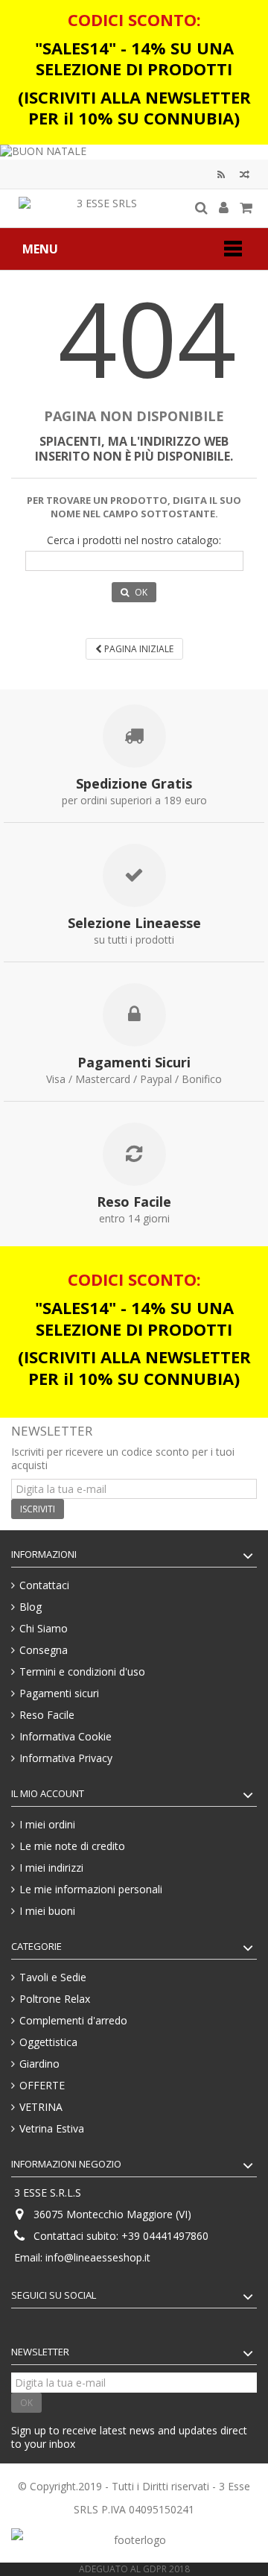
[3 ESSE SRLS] (100, 208)
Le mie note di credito (72, 1846)
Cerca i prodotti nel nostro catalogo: (134, 540)
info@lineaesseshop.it (98, 2257)
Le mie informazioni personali (91, 1890)
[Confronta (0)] (245, 176)
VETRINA (41, 2107)
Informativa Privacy (66, 1758)
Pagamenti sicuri (59, 1693)
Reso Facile (47, 1715)
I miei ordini (47, 1825)
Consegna (44, 1650)
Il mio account (48, 1793)
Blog (221, 176)
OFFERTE (42, 2086)
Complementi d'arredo (73, 2021)
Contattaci (44, 1585)
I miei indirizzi (51, 1868)
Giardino (39, 2064)
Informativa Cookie (66, 1737)
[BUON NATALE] (134, 152)
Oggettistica (48, 2042)
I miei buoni (47, 1911)
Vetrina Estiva (52, 2129)
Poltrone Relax (55, 1999)
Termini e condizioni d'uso (82, 1672)
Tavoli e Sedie (53, 1977)
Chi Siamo (44, 1629)
